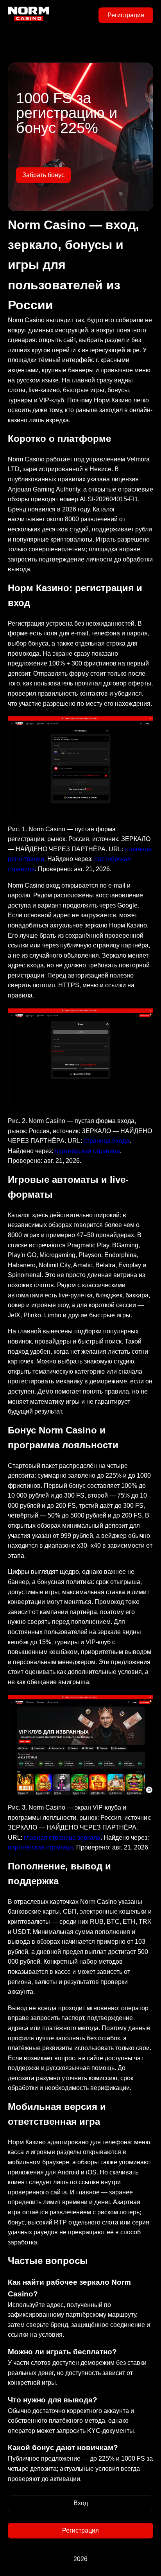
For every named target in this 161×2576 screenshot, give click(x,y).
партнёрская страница (87, 1151)
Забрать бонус (43, 175)
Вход (81, 2503)
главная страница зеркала (62, 1838)
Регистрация (126, 15)
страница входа (106, 1141)
